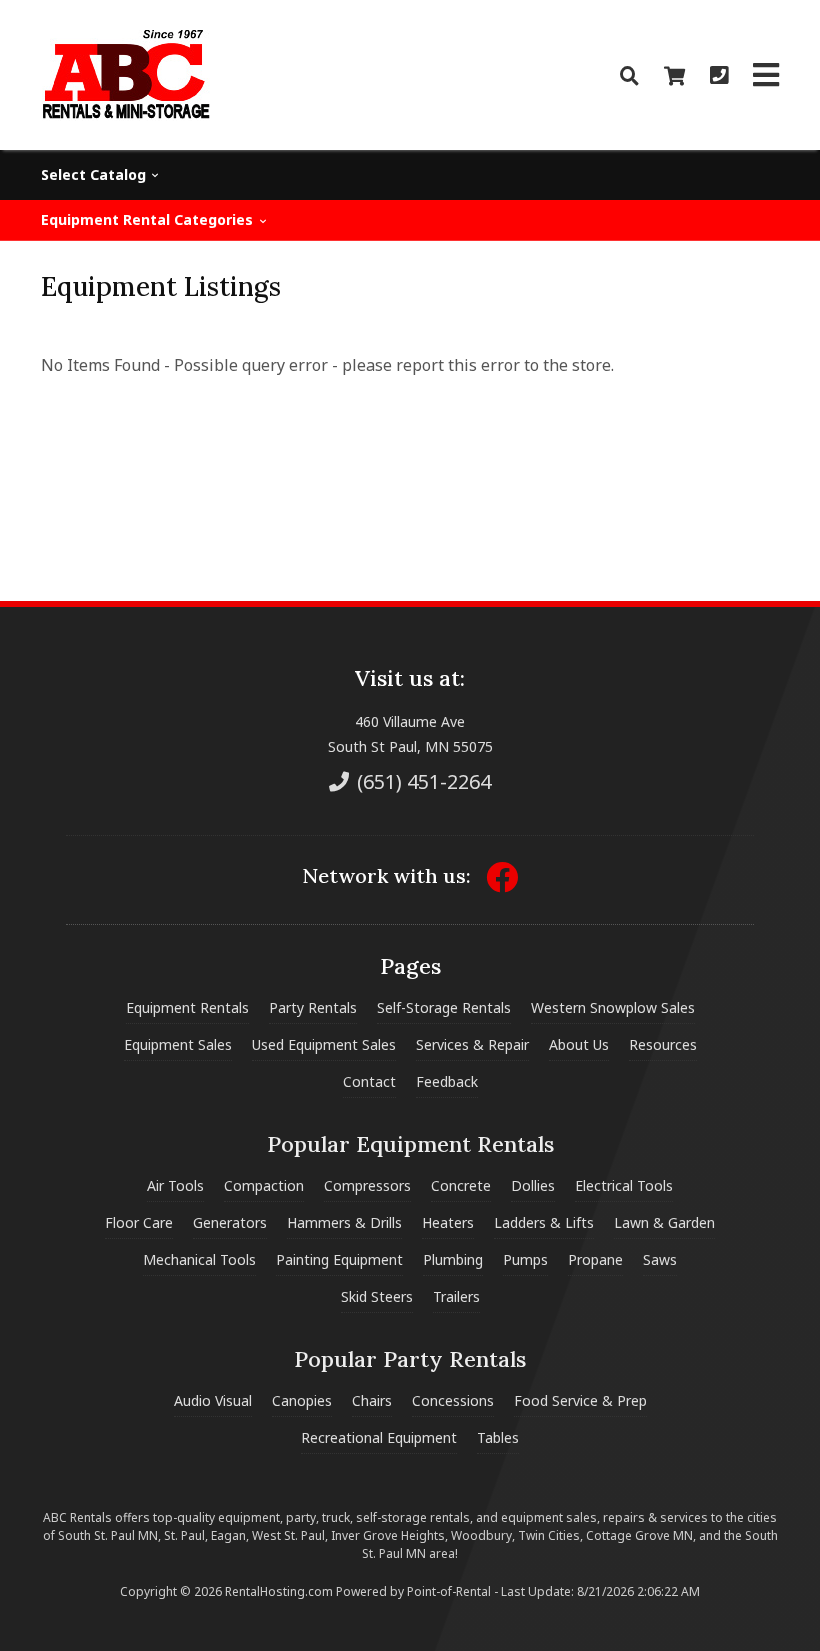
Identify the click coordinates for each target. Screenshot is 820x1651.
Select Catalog (95, 174)
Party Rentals (313, 1007)
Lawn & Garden (664, 1222)
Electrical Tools (624, 1185)
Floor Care (139, 1222)
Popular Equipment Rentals (410, 1144)
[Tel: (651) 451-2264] (719, 75)
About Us (579, 1044)
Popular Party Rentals (410, 1359)
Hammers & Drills (344, 1222)
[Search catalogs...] (629, 75)
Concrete (461, 1185)
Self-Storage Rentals (444, 1007)
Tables (498, 1437)
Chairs (372, 1400)
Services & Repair (472, 1044)
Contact (369, 1081)
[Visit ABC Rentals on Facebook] (502, 883)
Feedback (447, 1081)
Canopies (302, 1400)
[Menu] (766, 75)
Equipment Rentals (187, 1007)
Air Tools (175, 1185)
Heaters (448, 1222)
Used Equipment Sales (324, 1044)
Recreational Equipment (379, 1437)
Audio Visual (213, 1400)
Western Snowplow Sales (613, 1007)
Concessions (453, 1400)
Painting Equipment (339, 1259)
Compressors (367, 1185)
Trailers (456, 1296)
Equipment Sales (178, 1044)
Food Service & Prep (580, 1400)
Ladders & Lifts (544, 1222)
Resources (663, 1044)
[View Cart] (674, 75)
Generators (230, 1222)
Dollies (533, 1185)
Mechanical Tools (199, 1259)
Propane (595, 1259)
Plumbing (453, 1259)
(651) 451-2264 (421, 781)
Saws (660, 1259)
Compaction (264, 1185)
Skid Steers (377, 1296)
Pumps (525, 1259)
